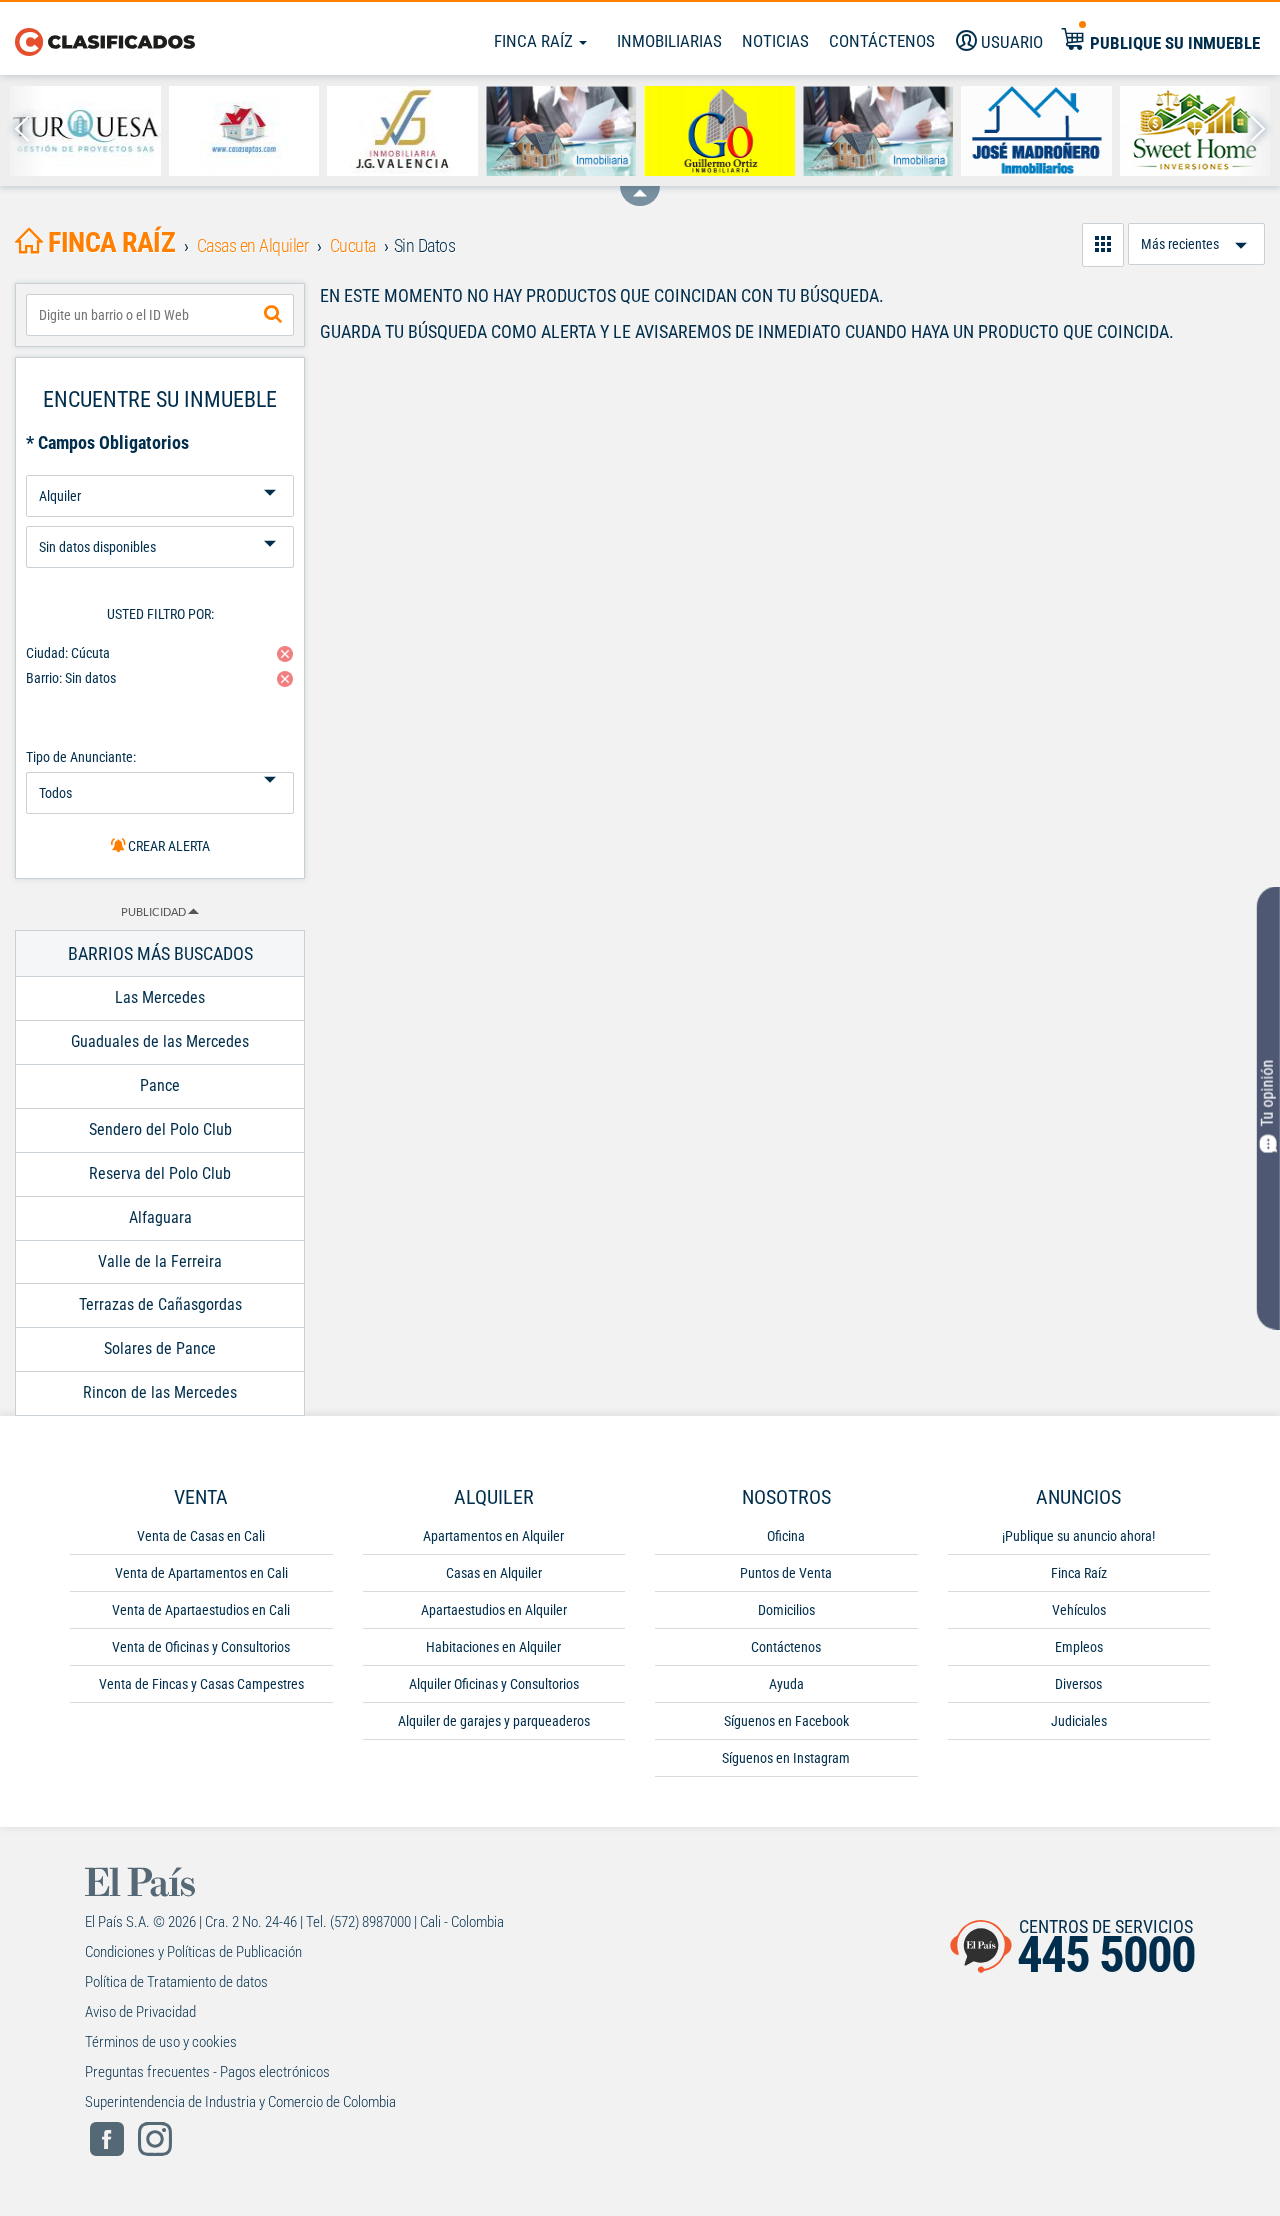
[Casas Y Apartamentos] (244, 131)
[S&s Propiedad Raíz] (561, 131)
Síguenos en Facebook (786, 1721)
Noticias (775, 41)
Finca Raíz (535, 41)
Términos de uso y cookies (161, 2042)
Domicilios (786, 1610)
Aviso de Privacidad (140, 2012)
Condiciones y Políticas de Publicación (193, 1952)
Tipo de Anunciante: (81, 757)
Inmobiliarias (669, 41)
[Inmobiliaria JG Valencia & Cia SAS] (402, 131)
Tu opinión (1267, 1093)
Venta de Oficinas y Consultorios (201, 1647)
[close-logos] (640, 186)
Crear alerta (167, 846)
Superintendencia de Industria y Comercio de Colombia (240, 2102)
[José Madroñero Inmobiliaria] (1036, 131)
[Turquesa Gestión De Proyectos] (85, 131)
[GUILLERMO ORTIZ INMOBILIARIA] (719, 131)
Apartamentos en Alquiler (493, 1536)
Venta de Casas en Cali (201, 1536)
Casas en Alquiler (494, 1573)
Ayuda (786, 1684)
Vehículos (1079, 1610)
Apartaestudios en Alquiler (494, 1610)
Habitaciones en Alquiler (493, 1647)
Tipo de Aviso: (160, 518)
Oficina (786, 1536)
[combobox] (160, 315)
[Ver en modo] (1103, 245)
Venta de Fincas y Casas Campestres (201, 1684)
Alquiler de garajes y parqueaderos (494, 1721)
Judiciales (1079, 1721)
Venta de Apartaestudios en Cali (201, 1610)
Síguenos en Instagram (786, 1758)
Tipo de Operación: (160, 467)
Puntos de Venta (786, 1573)
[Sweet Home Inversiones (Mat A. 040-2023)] (1195, 131)
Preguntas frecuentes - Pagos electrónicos (207, 2072)
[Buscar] (273, 315)
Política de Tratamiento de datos (176, 1982)
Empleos (1079, 1647)
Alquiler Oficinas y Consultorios (494, 1684)
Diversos (1078, 1684)
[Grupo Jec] (878, 131)
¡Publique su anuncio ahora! (1078, 1536)
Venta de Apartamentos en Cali (201, 1573)
